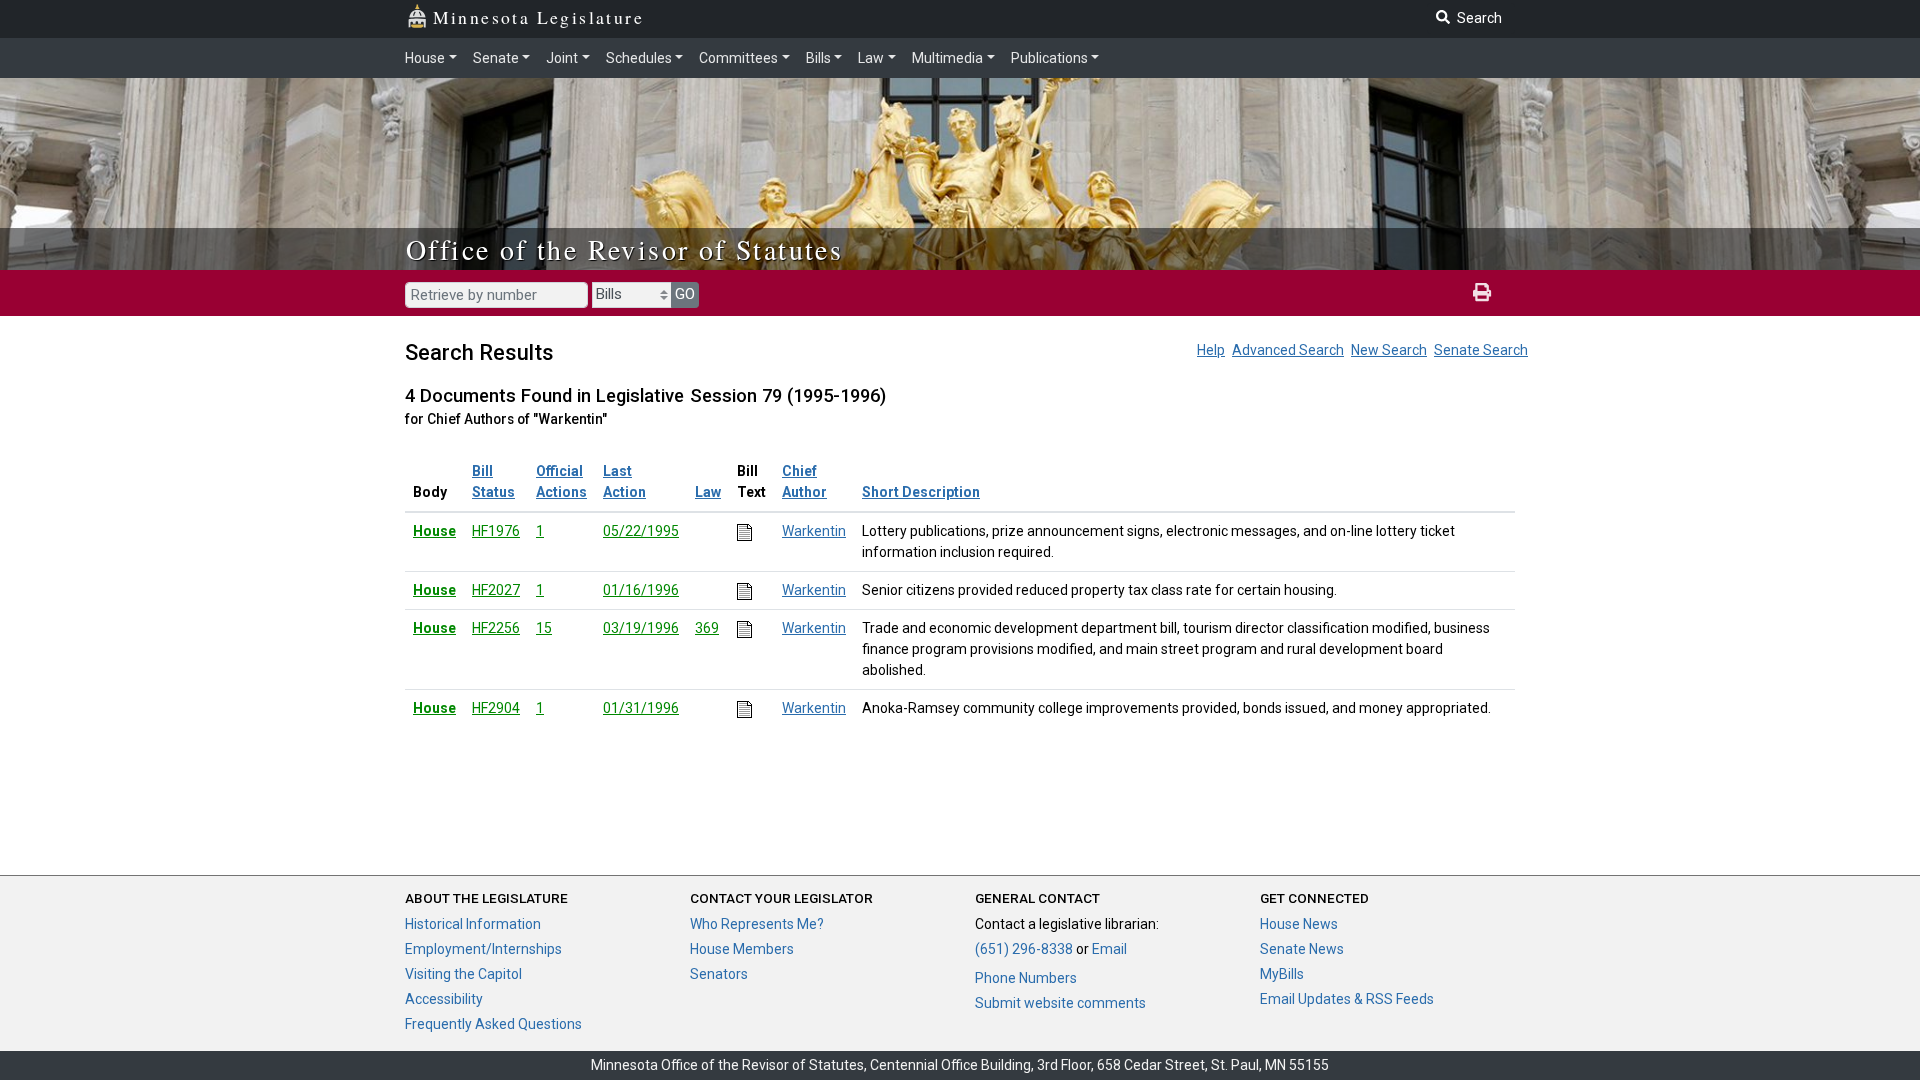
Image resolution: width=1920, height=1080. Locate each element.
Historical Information (473, 924)
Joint (562, 58)
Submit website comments (1060, 1003)
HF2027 (496, 590)
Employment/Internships (483, 949)
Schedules (639, 58)
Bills (818, 58)
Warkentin (814, 531)
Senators (719, 974)
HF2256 (496, 628)
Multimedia (947, 58)
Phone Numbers (1026, 978)
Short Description (921, 492)
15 (544, 628)
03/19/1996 (641, 628)
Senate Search (1481, 350)
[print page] (1482, 293)
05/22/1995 (641, 531)
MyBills (1282, 974)
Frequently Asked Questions (493, 1024)
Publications (1049, 58)
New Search (1389, 350)
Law (871, 58)
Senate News (1302, 949)
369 (707, 628)
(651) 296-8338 (1024, 949)
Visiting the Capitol (463, 974)
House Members (742, 949)
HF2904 (496, 708)
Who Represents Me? (757, 924)
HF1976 (496, 531)
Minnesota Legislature (538, 17)
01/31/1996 (641, 708)
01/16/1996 (641, 590)
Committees (738, 58)
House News (1299, 924)
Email (1109, 949)
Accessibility (444, 999)
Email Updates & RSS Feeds (1347, 999)
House (425, 58)
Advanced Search (1288, 350)
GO (685, 294)
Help (1211, 350)
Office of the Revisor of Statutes (624, 249)
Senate (496, 58)
